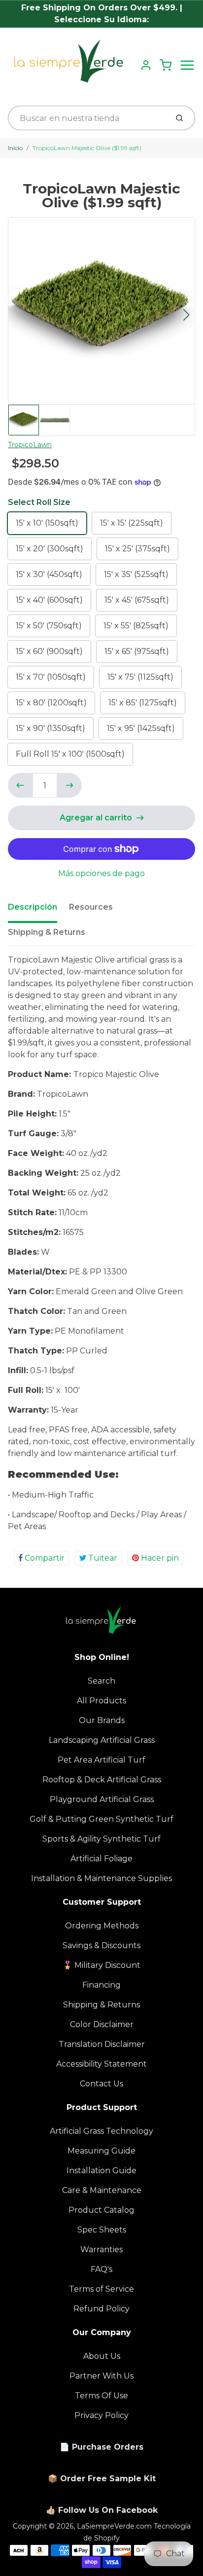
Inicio (15, 148)
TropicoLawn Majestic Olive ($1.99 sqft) (87, 148)
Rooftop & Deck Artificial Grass (102, 1780)
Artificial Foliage (101, 1859)
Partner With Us (101, 2376)
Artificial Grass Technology (101, 2131)
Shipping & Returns (47, 932)
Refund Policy (101, 2309)
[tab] (38, 910)
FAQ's (101, 2269)
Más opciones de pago (101, 873)
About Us (102, 2356)
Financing (101, 1985)
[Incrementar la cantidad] (69, 785)
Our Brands (102, 1720)
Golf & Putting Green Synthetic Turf (101, 1819)
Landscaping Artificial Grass (102, 1740)
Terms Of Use (101, 2396)
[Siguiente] (186, 315)
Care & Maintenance (102, 2190)
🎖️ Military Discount (101, 1965)
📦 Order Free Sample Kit (102, 2479)
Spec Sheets (102, 2230)
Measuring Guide (101, 2151)
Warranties (101, 2249)
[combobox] (87, 118)
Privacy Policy (101, 2415)
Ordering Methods (102, 1926)
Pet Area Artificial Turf (101, 1760)
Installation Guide (101, 2171)
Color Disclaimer (102, 2024)
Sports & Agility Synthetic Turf (101, 1839)
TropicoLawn (30, 445)
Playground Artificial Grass (102, 1799)
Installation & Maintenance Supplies (101, 1878)
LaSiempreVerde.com (114, 2526)
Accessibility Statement (101, 2064)
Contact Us (101, 2084)
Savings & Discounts (101, 1945)
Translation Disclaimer (102, 2044)
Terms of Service (101, 2289)
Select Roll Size (39, 502)
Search (101, 1681)
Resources (91, 907)
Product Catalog (101, 2210)
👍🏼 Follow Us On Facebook (102, 2510)
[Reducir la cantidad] (20, 785)
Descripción (33, 907)
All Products (101, 1701)
